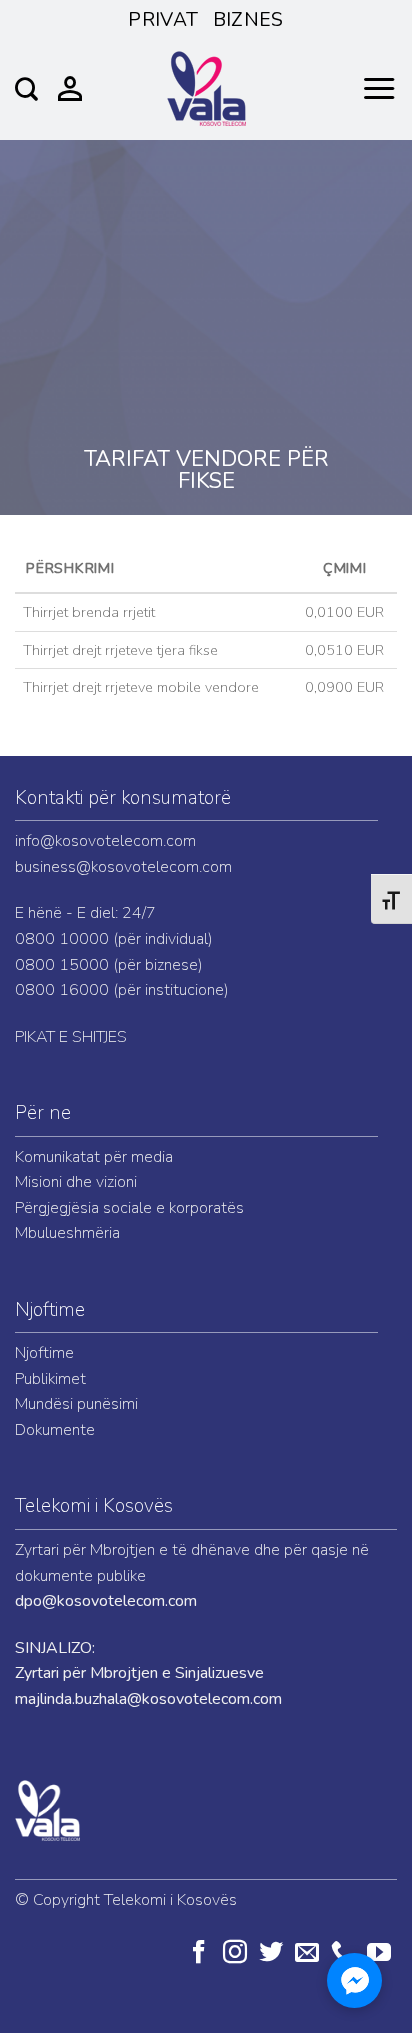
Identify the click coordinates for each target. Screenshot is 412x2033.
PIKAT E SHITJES (71, 1037)
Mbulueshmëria (67, 1233)
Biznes (248, 20)
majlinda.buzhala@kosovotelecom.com (148, 1699)
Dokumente (55, 1430)
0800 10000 (62, 939)
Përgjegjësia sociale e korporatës (129, 1208)
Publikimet (50, 1379)
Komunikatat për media (94, 1157)
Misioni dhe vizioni (76, 1182)
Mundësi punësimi (76, 1404)
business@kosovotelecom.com (123, 867)
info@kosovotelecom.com (105, 841)
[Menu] (379, 89)
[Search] (26, 89)
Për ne (43, 1113)
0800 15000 (62, 965)
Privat (163, 20)
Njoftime (50, 1310)
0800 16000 (62, 990)
